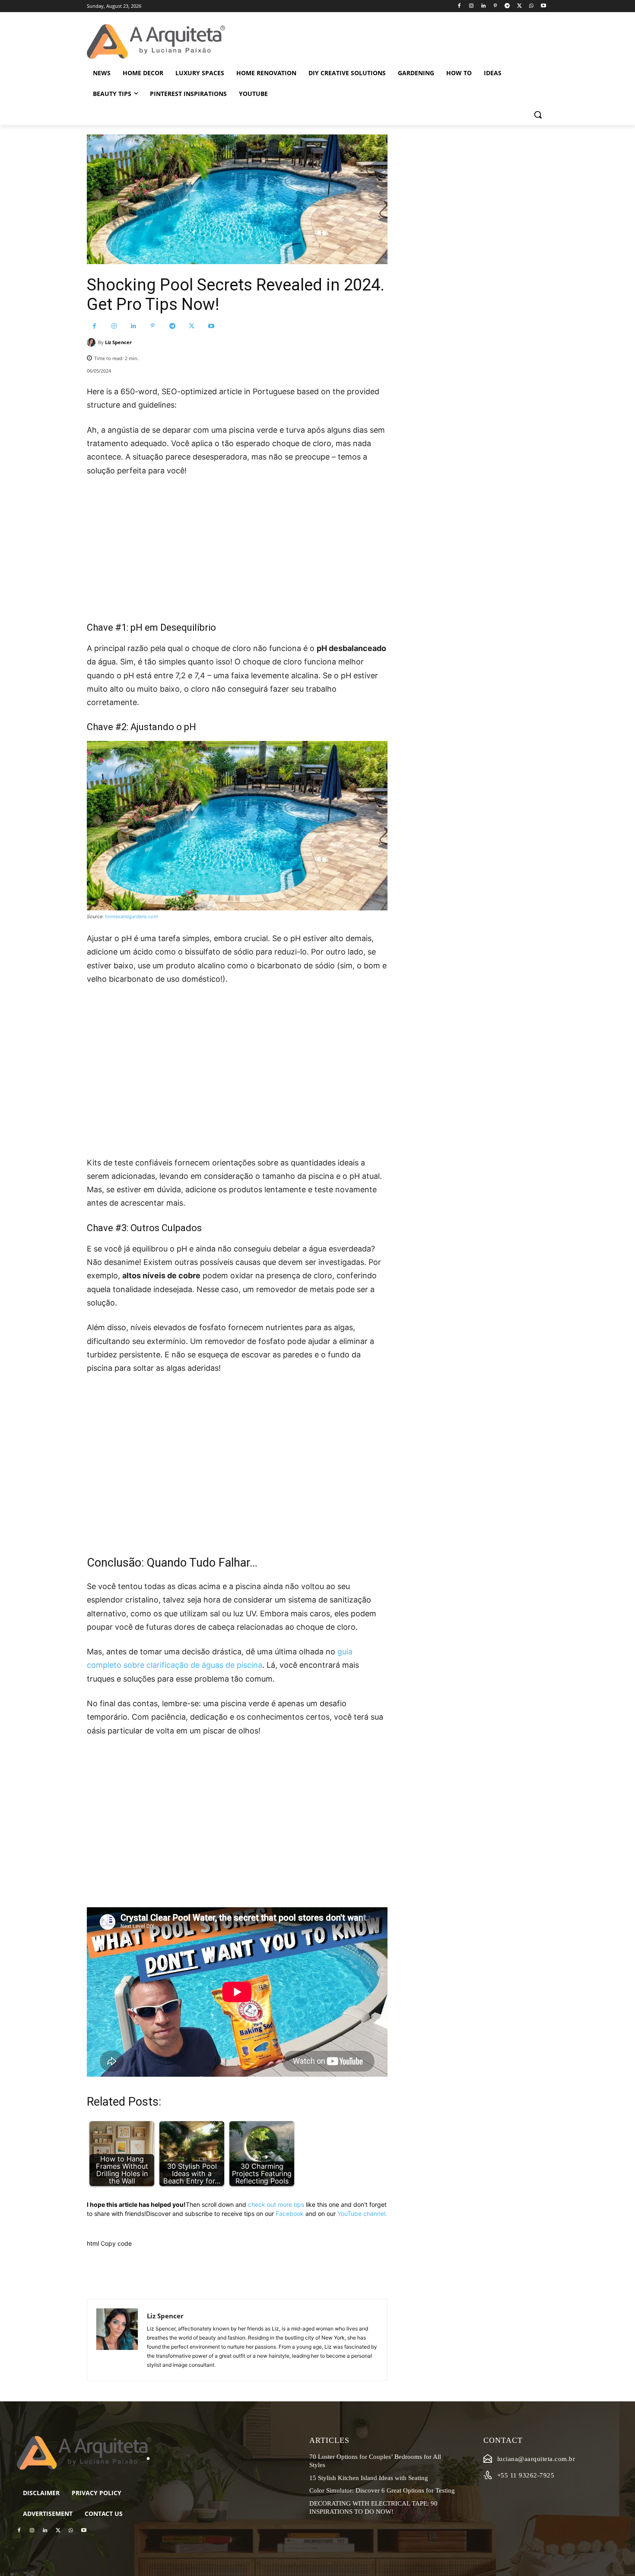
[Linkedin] (483, 6)
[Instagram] (471, 6)
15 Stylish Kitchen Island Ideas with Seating (369, 2478)
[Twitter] (519, 6)
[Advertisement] (237, 549)
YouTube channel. (362, 2214)
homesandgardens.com (132, 916)
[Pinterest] (495, 6)
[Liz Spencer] (92, 342)
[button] (538, 115)
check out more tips (276, 2204)
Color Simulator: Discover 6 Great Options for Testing (382, 2490)
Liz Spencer (118, 342)
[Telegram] (507, 6)
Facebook (290, 2214)
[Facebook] (459, 6)
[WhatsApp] (531, 6)
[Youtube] (543, 6)
